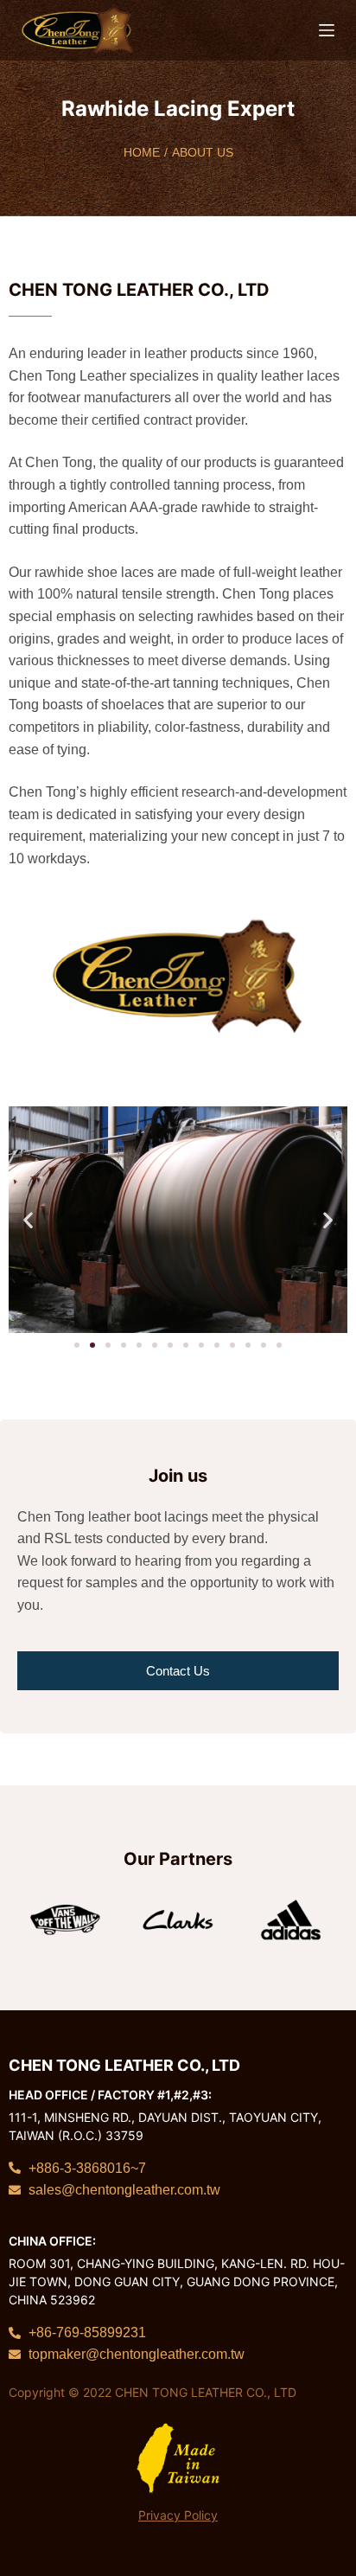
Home (142, 152)
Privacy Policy (178, 2515)
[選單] (327, 30)
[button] (28, 1219)
